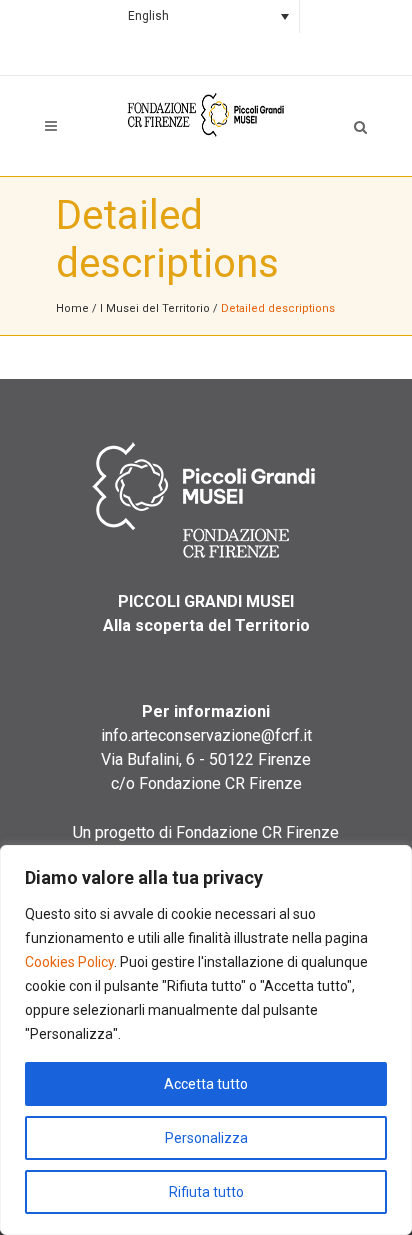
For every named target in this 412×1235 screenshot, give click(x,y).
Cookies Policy (69, 962)
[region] (206, 1040)
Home (72, 308)
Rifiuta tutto (206, 1192)
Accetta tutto (206, 1084)
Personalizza (206, 1138)
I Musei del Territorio (155, 308)
